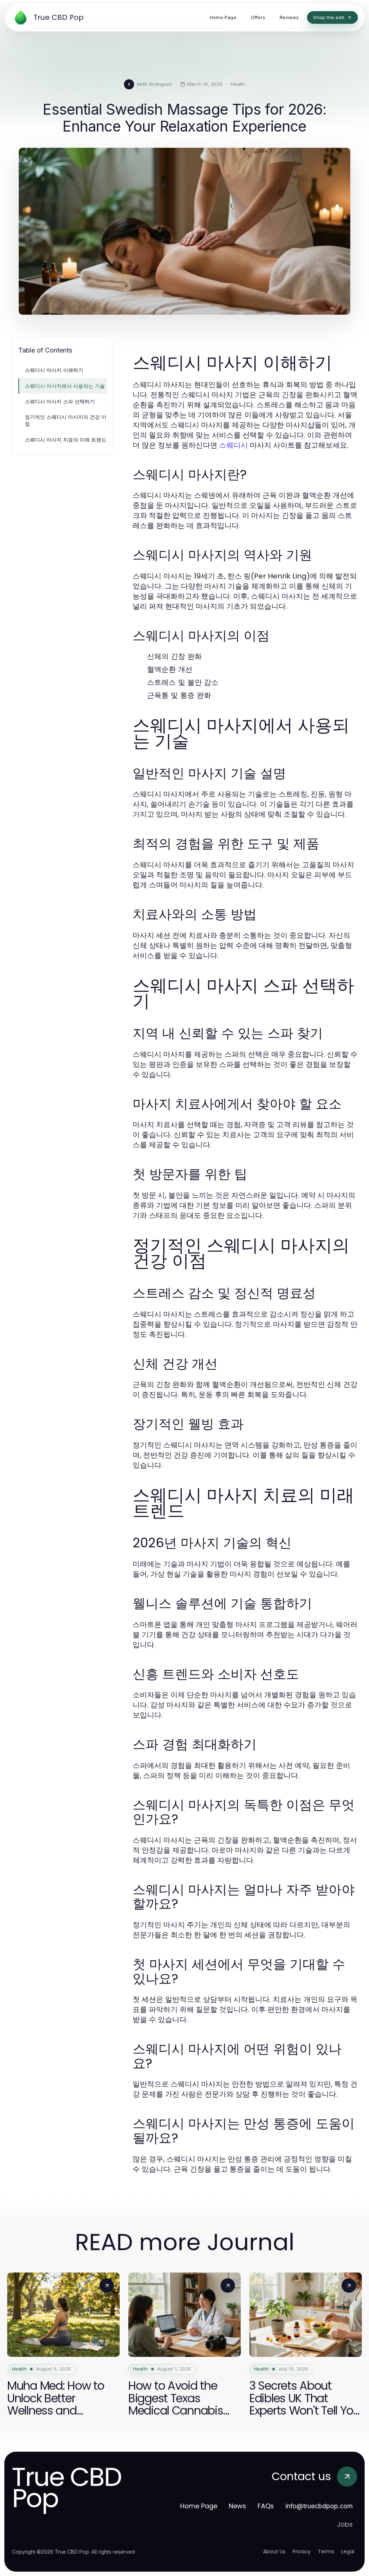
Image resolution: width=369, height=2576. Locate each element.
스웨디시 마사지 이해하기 (54, 370)
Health (238, 84)
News (237, 2506)
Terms (326, 2551)
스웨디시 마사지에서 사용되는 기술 (65, 386)
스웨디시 (234, 445)
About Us (274, 2551)
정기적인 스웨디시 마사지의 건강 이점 (66, 420)
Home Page (199, 2506)
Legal (348, 2551)
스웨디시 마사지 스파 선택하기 (60, 401)
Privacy (302, 2551)
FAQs (266, 2506)
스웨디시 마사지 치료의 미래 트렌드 (66, 440)
